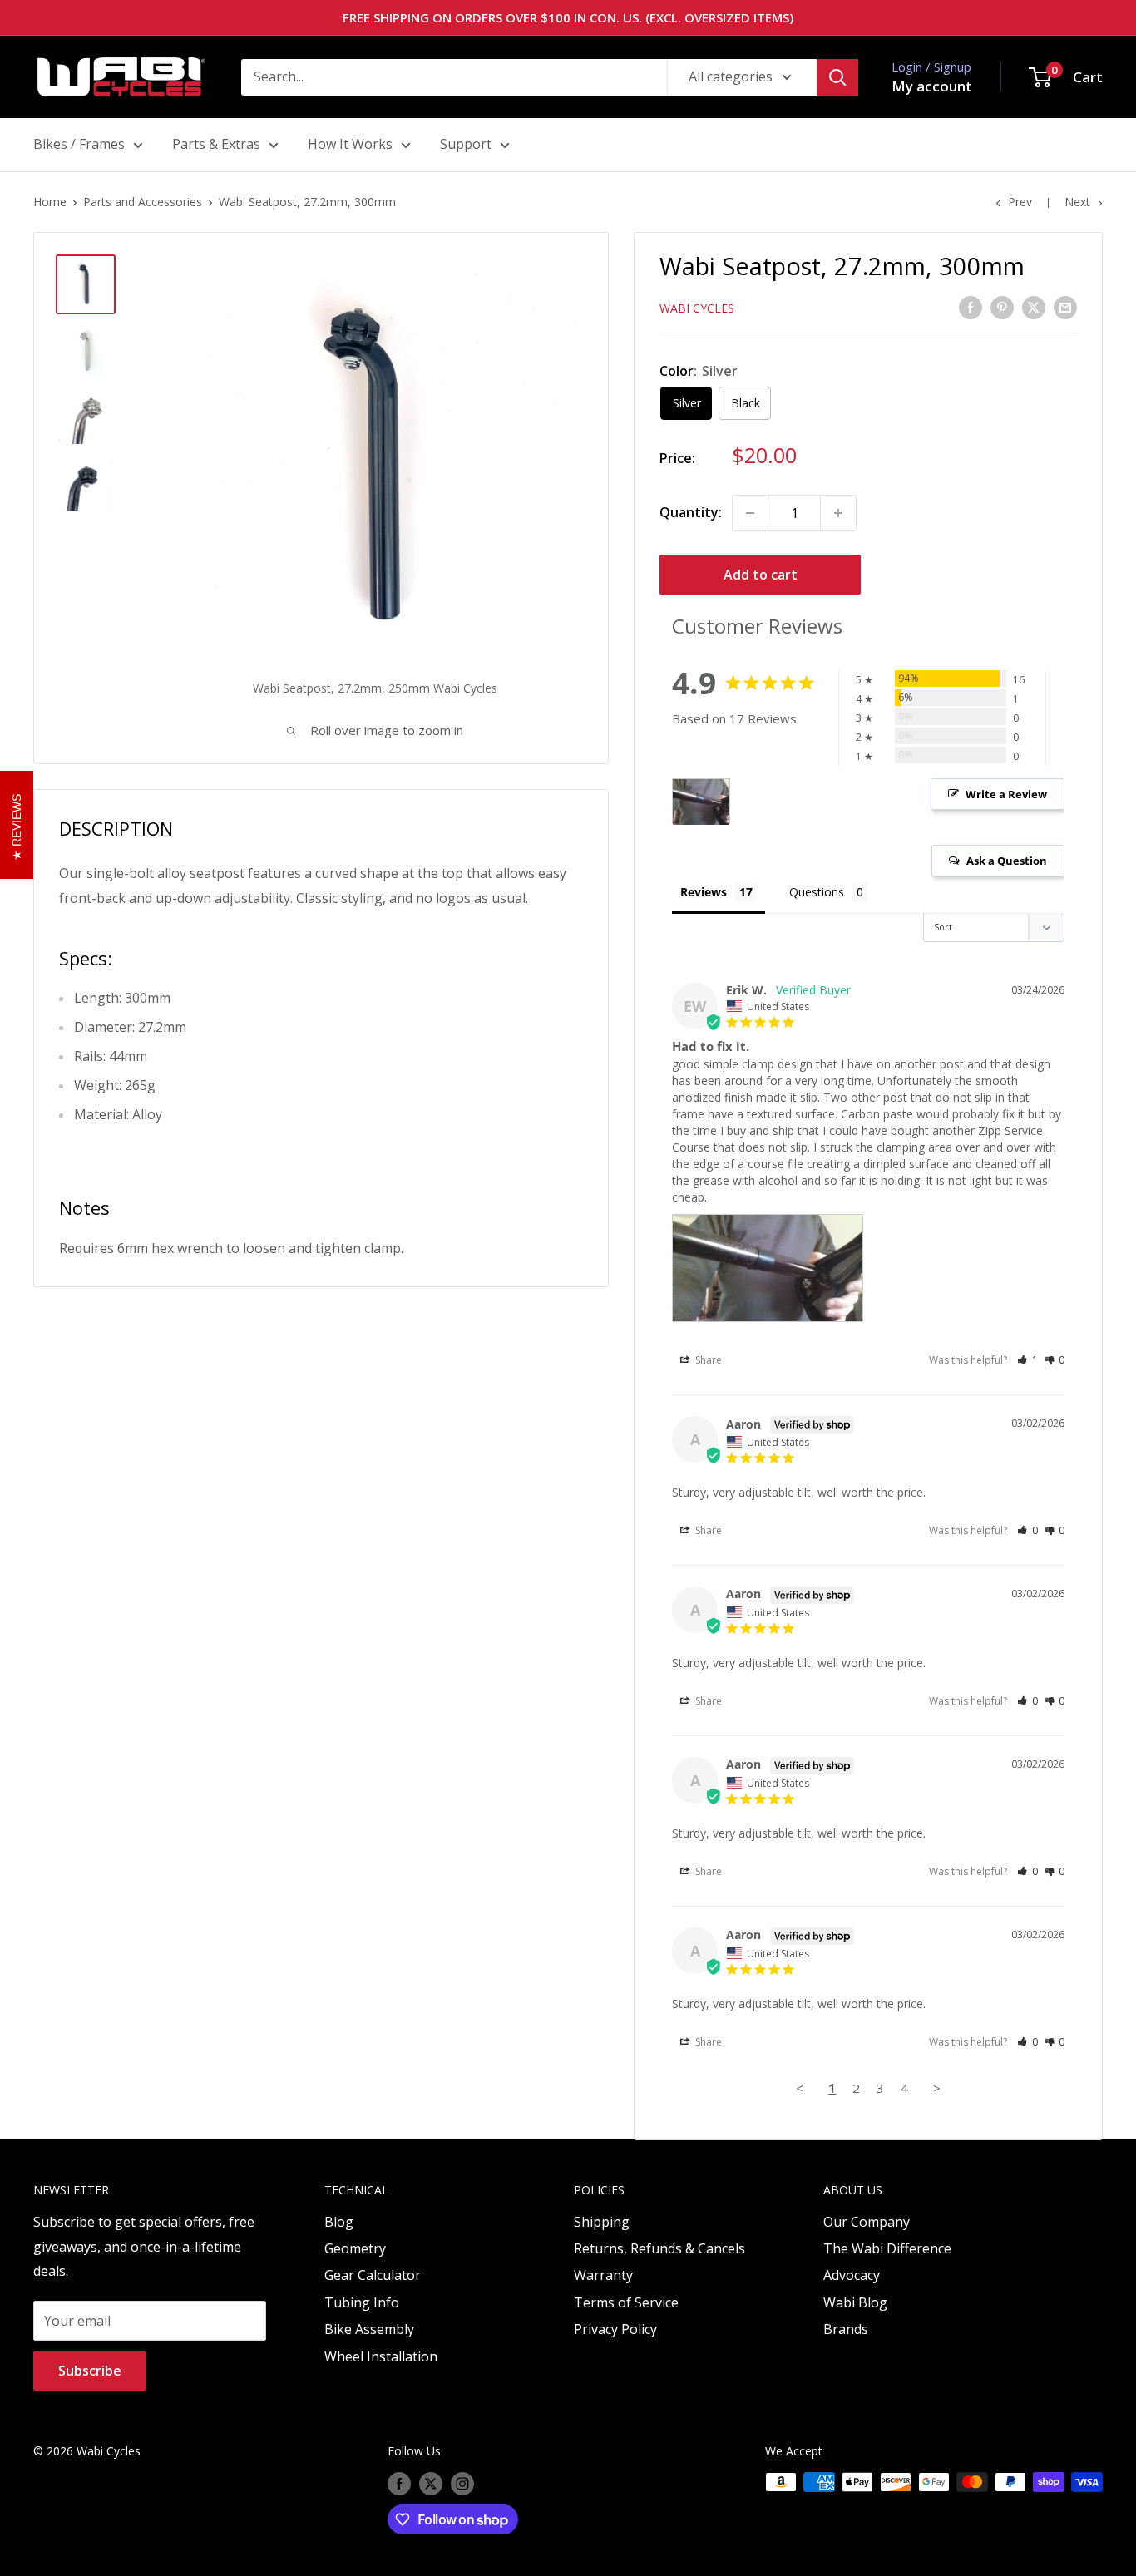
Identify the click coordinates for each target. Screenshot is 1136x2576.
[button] (1027, 1360)
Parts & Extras (216, 144)
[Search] (837, 77)
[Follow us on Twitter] (431, 2484)
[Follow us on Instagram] (462, 2484)
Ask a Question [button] (1007, 861)
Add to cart (761, 575)
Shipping (602, 2222)
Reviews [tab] (704, 892)
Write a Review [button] (1006, 794)
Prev (1020, 202)
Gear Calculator (373, 2275)
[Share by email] (1065, 307)
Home (50, 202)
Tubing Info (362, 2302)
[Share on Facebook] (971, 307)
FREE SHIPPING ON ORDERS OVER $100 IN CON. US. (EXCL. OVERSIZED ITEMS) (568, 17)
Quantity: (691, 512)
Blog (339, 2222)
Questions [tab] (817, 892)
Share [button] (707, 1360)
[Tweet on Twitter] (1034, 307)
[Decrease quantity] (750, 513)
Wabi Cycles (697, 308)
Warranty (603, 2275)
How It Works (350, 144)
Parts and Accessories (143, 202)
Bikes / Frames (79, 144)
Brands (846, 2329)
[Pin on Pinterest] (1002, 307)
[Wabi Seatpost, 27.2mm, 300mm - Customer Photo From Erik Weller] (701, 802)
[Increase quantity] (838, 513)
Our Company (867, 2222)
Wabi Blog (855, 2302)
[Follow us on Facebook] (399, 2484)
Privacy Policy (615, 2329)
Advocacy (852, 2275)
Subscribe (90, 2371)
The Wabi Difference (887, 2248)
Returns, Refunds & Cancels (659, 2248)
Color (699, 371)
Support (466, 144)
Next (1077, 202)
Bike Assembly (369, 2329)
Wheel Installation (381, 2356)
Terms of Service (626, 2302)
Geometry (355, 2248)
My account (932, 86)
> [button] (937, 2088)
